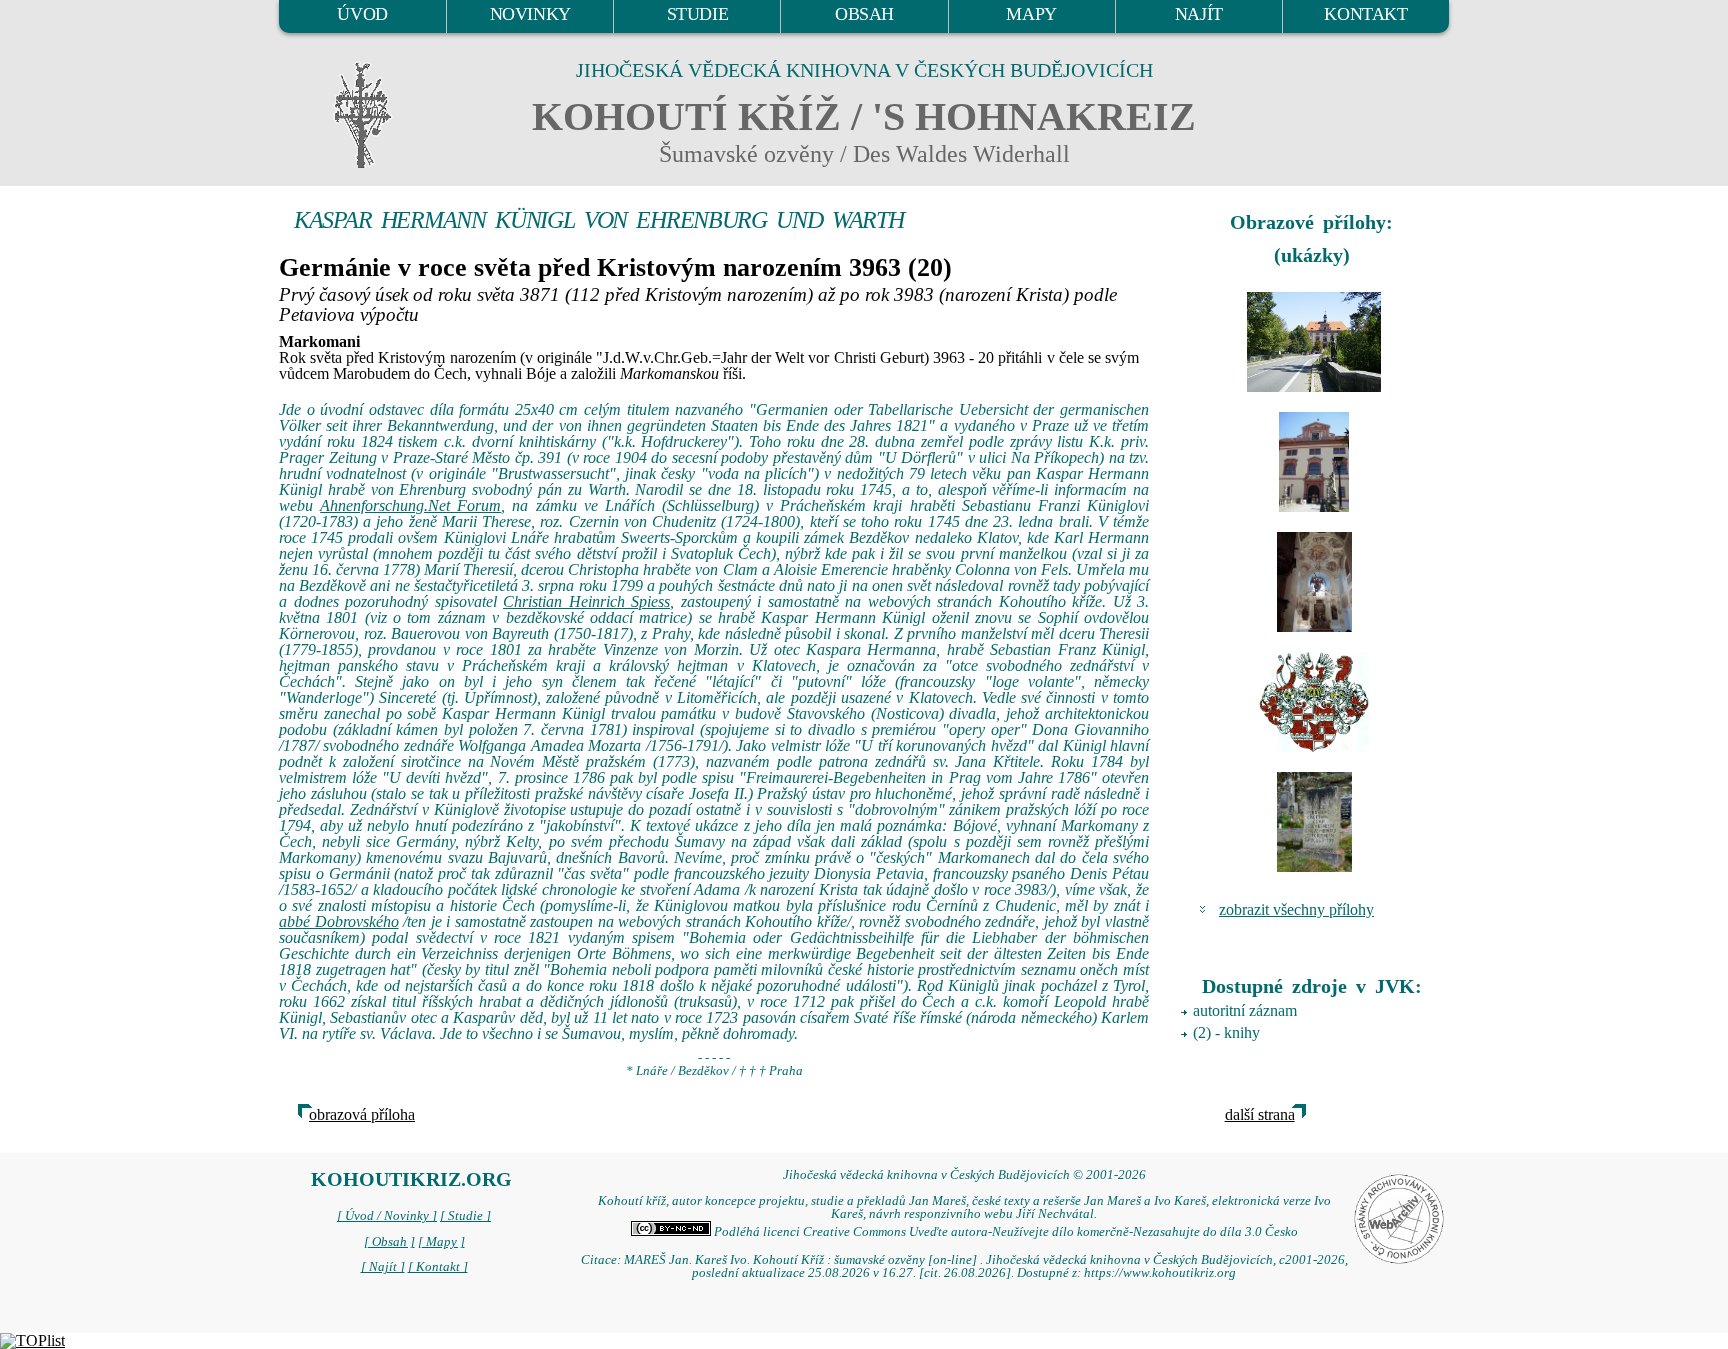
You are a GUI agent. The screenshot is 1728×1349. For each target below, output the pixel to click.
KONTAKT (1365, 14)
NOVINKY (530, 14)
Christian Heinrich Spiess (586, 601)
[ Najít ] (383, 1267)
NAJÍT (1199, 14)
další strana (1260, 1114)
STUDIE (698, 14)
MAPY (1031, 14)
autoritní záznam (1245, 1010)
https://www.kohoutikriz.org (1160, 1273)
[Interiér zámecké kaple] (1314, 582)
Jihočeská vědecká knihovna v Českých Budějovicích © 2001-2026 (964, 1175)
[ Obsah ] (389, 1242)
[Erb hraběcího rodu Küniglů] (1314, 702)
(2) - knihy (1226, 1032)
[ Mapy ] (441, 1242)
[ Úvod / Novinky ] (387, 1216)
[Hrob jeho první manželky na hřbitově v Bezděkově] (1314, 822)
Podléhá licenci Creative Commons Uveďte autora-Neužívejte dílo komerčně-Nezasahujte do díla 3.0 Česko (1004, 1232)
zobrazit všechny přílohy (1296, 909)
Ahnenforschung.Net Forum (410, 505)
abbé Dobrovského (339, 921)
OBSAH (864, 14)
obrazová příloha (362, 1114)
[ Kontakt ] (438, 1267)
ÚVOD (362, 14)
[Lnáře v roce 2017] (1314, 342)
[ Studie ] (465, 1216)
